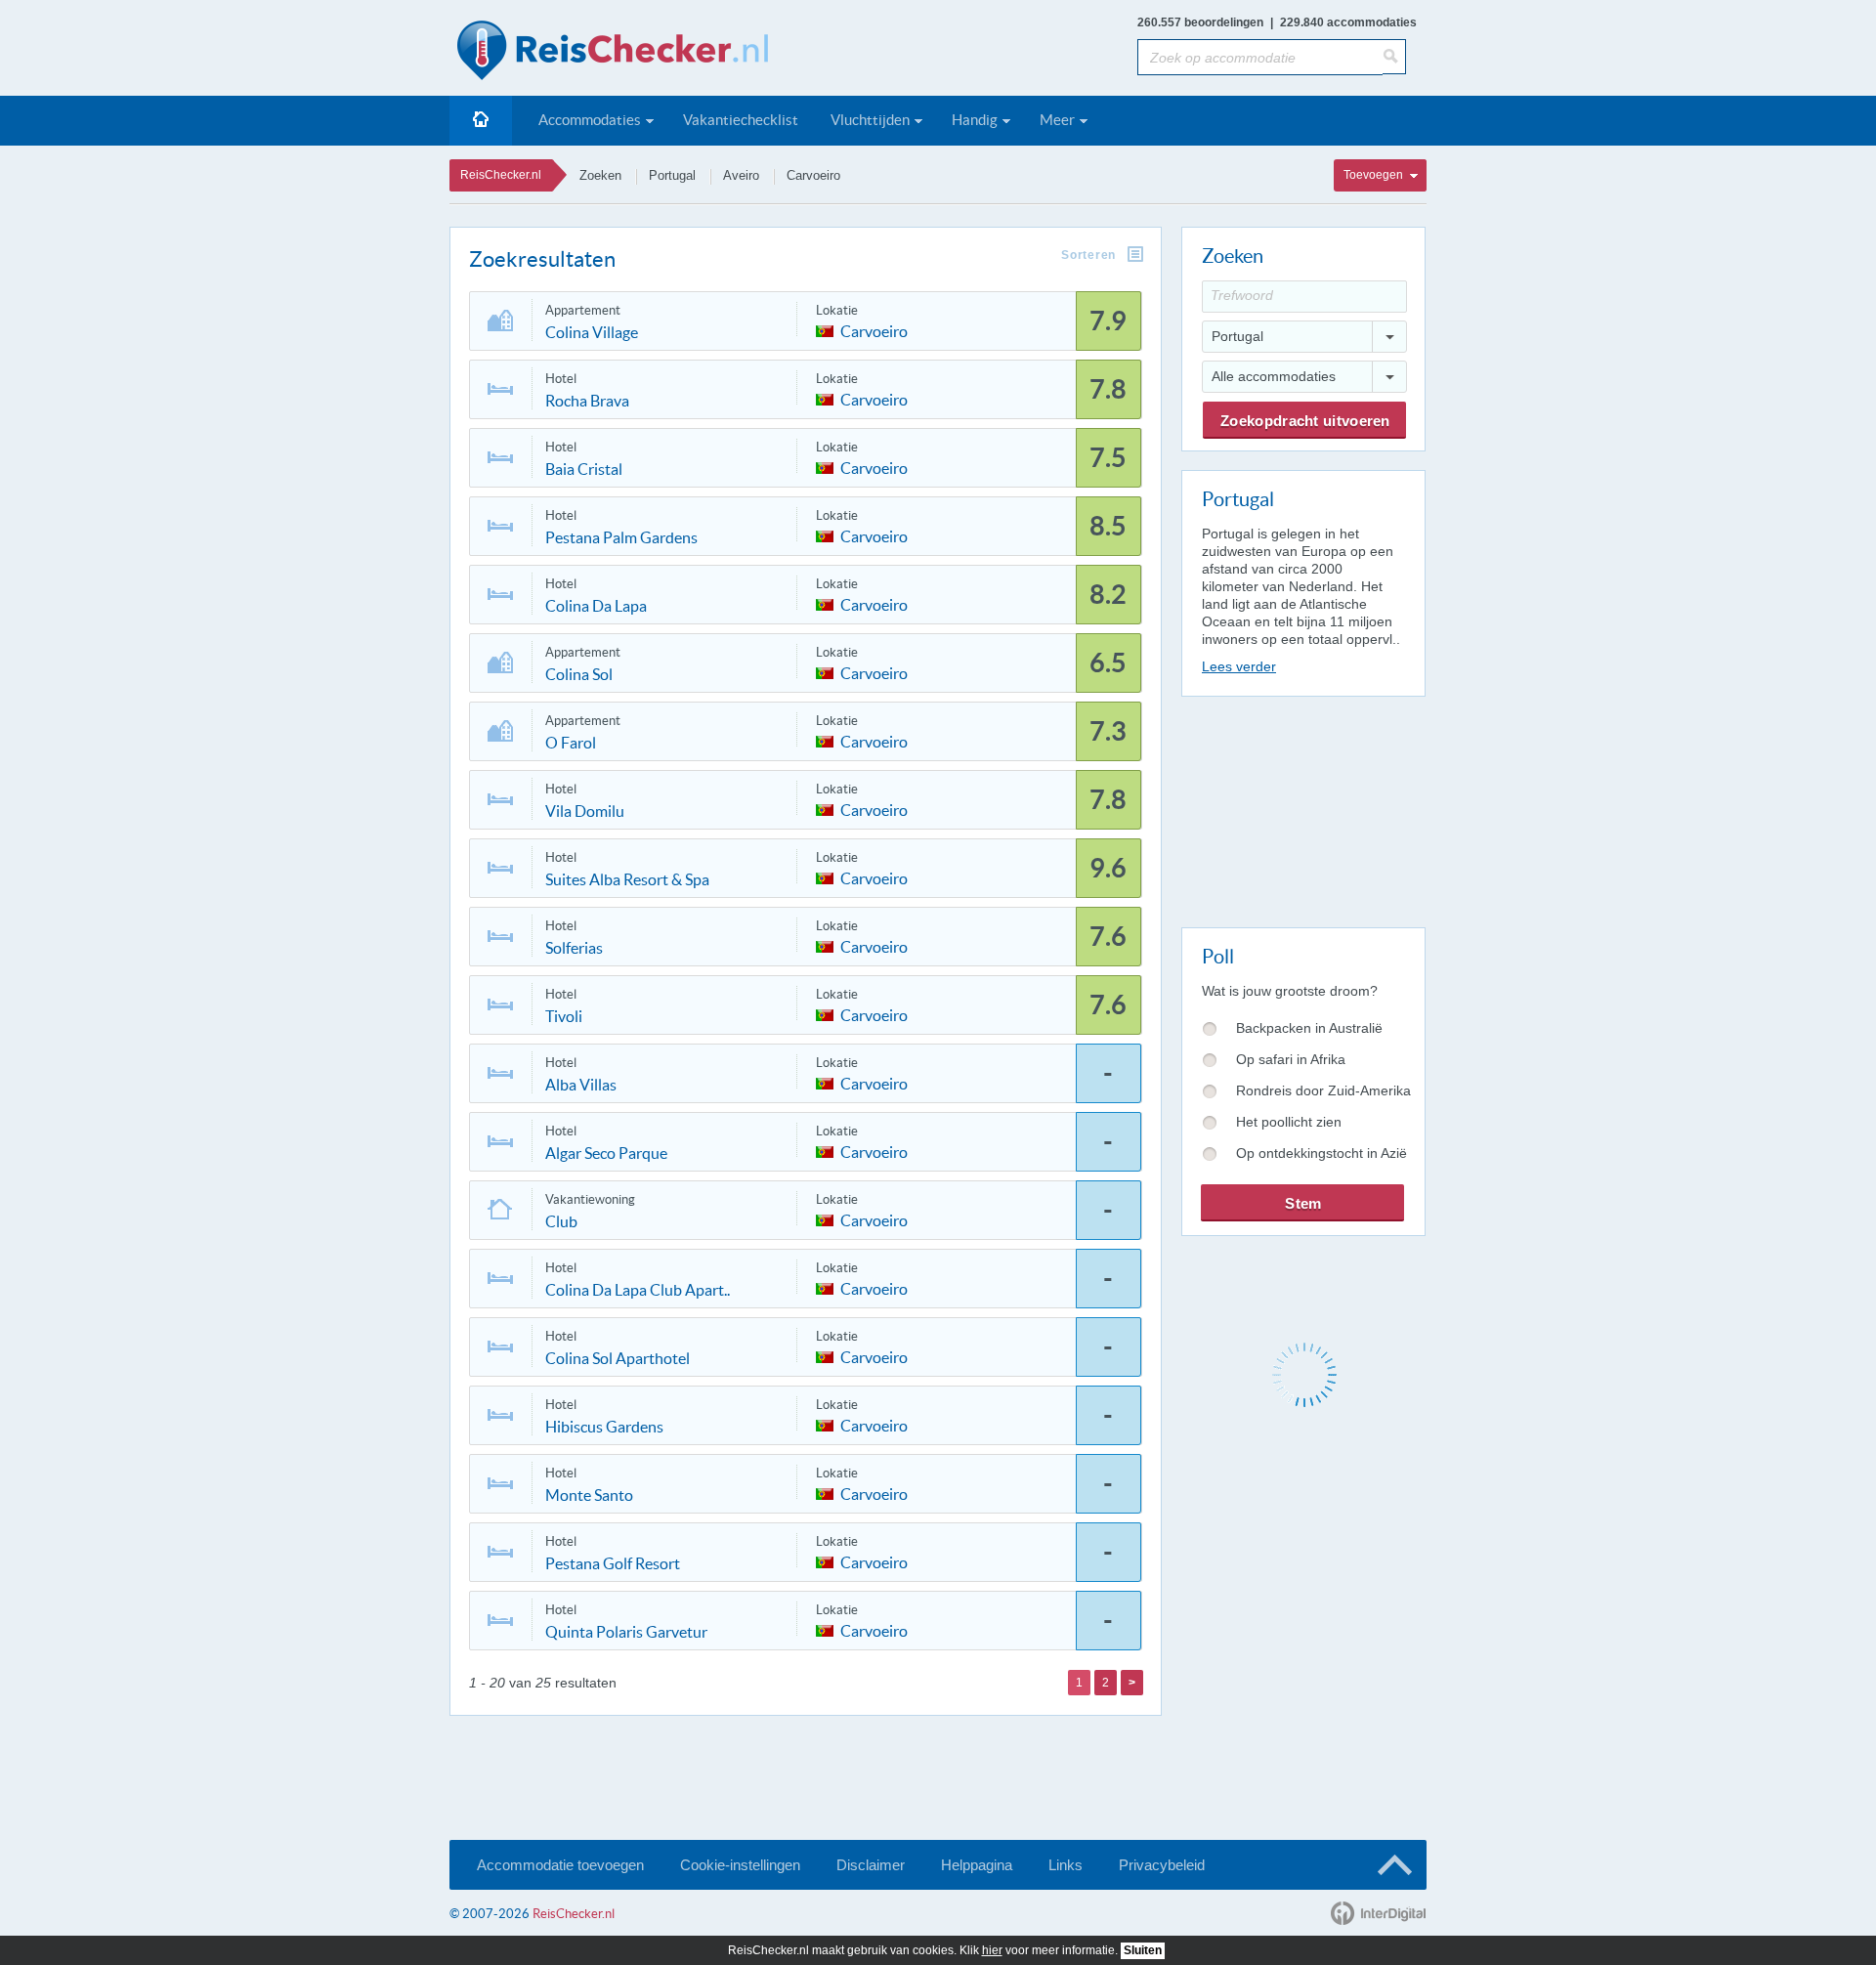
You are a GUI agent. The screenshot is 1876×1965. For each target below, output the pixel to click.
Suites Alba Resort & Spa (627, 879)
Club (561, 1221)
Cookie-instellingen (740, 1865)
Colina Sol (579, 674)
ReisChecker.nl (501, 175)
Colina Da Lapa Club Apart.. (638, 1290)
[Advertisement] (1302, 808)
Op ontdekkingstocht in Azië (1322, 1153)
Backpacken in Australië (1309, 1028)
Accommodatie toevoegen (560, 1865)
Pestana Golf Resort (613, 1563)
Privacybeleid (1162, 1865)
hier (992, 1950)
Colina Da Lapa (596, 606)
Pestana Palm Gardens (621, 537)
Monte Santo (589, 1495)
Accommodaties (590, 120)
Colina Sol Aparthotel (618, 1358)
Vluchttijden (870, 120)
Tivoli (564, 1016)
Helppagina (977, 1865)
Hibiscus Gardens (604, 1427)
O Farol (571, 743)
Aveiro (741, 175)
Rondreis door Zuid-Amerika (1323, 1090)
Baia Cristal (584, 469)
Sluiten (1143, 1950)
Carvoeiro (813, 175)
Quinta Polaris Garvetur (626, 1632)
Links (1066, 1865)
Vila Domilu (585, 811)
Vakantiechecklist (741, 120)
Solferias (574, 948)
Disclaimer (871, 1865)
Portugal (672, 175)
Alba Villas (581, 1085)
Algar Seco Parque (606, 1153)
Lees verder (1239, 666)
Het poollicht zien (1289, 1122)
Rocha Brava (587, 401)
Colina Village (592, 332)
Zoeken (600, 175)
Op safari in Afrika (1291, 1059)
